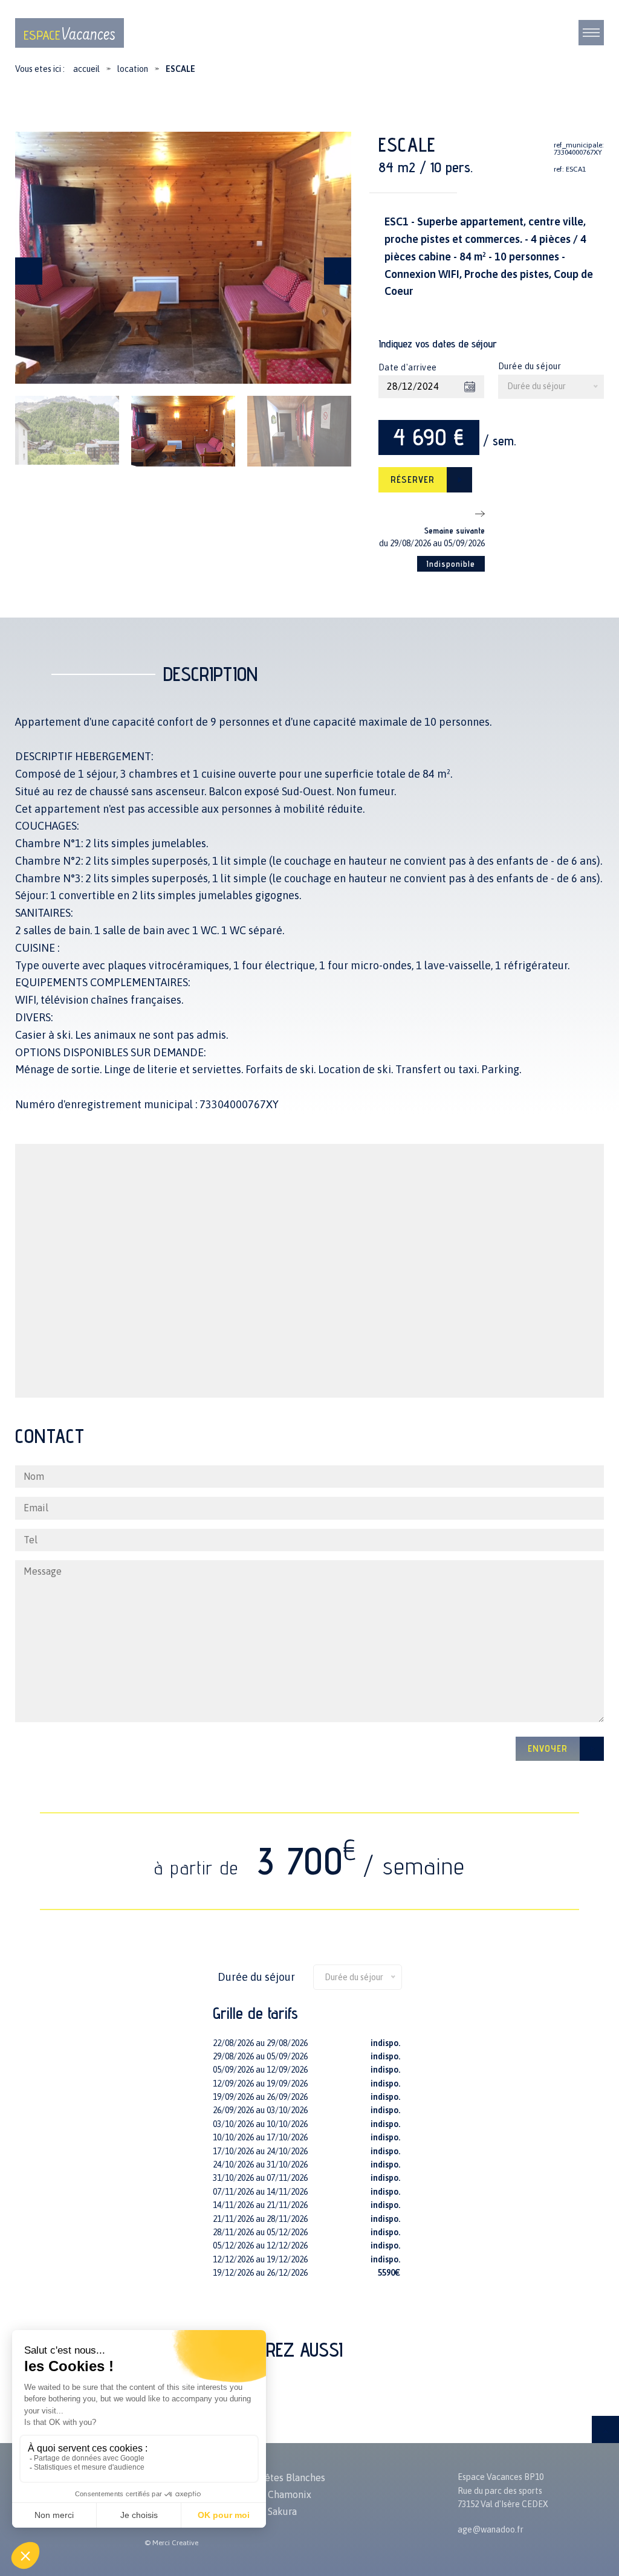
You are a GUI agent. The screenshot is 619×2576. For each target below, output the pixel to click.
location (133, 69)
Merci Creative (175, 2543)
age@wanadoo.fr (491, 2529)
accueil (86, 69)
